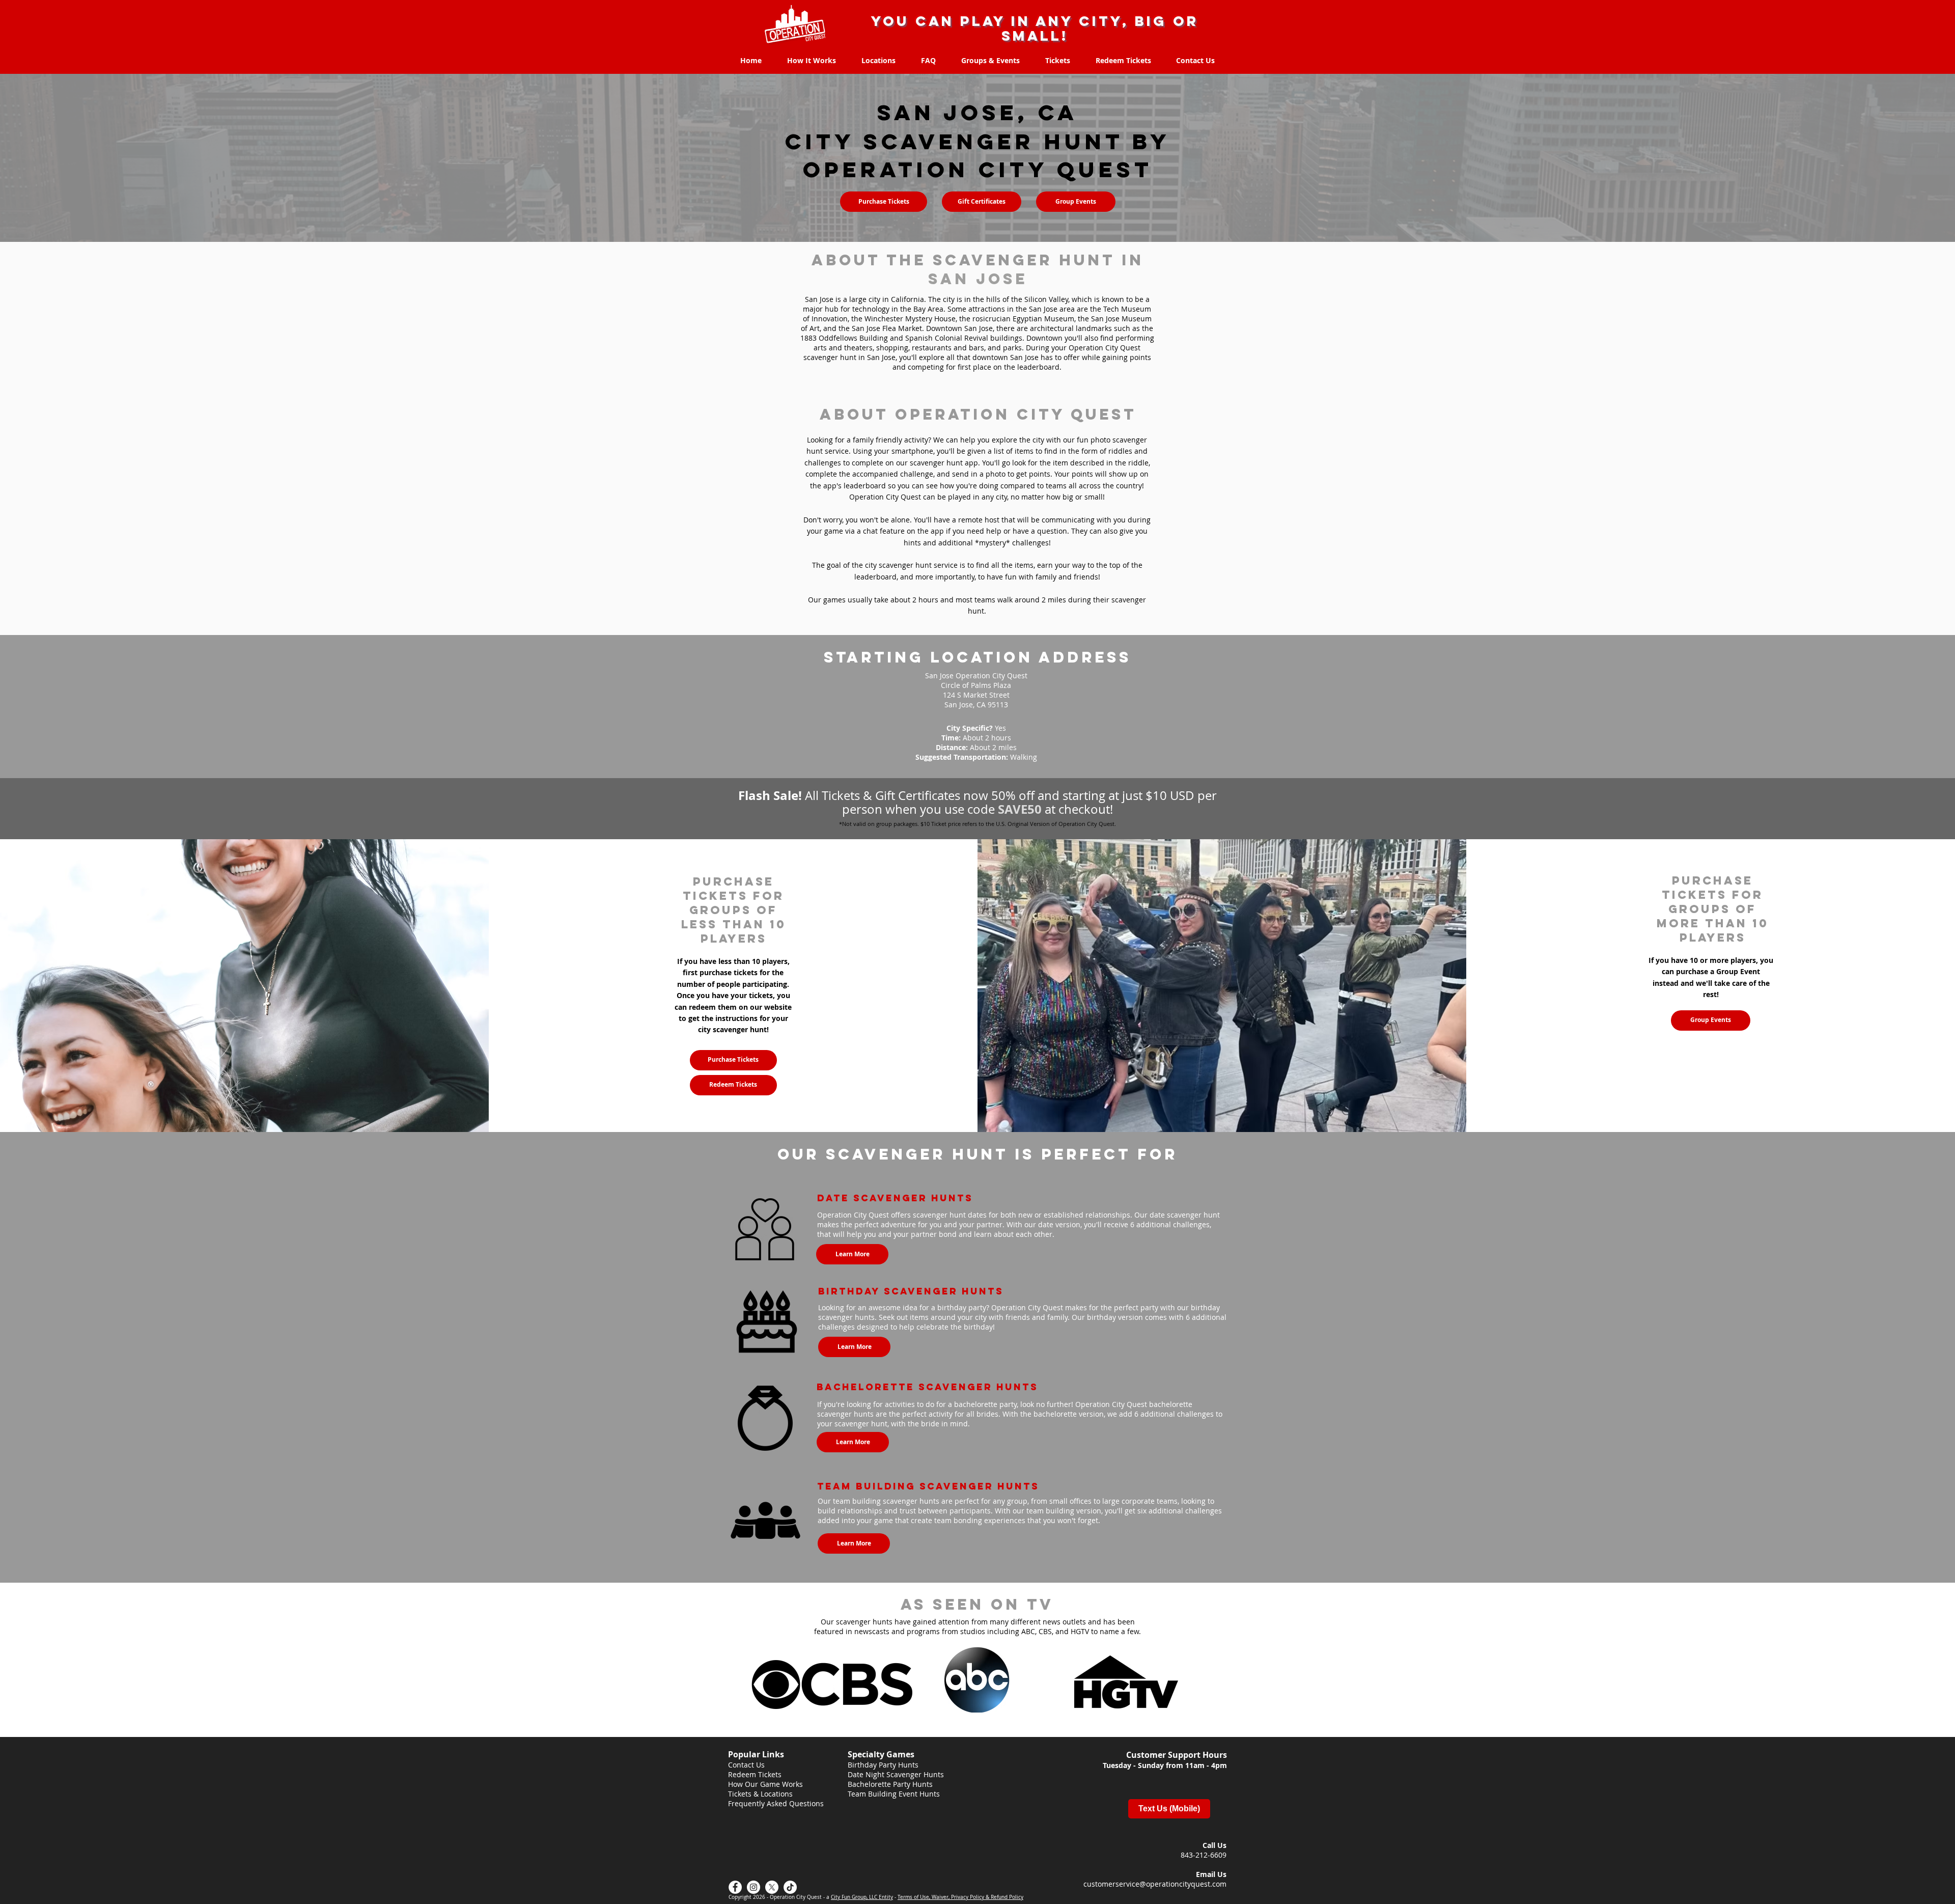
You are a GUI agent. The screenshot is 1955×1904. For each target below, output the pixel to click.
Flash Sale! (772, 795)
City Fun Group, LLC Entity (862, 1897)
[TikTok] (790, 1887)
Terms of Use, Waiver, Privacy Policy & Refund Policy (960, 1897)
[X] (772, 1887)
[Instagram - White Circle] (753, 1887)
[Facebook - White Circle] (735, 1887)
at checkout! (1077, 809)
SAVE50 (1020, 809)
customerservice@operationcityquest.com (1155, 1884)
